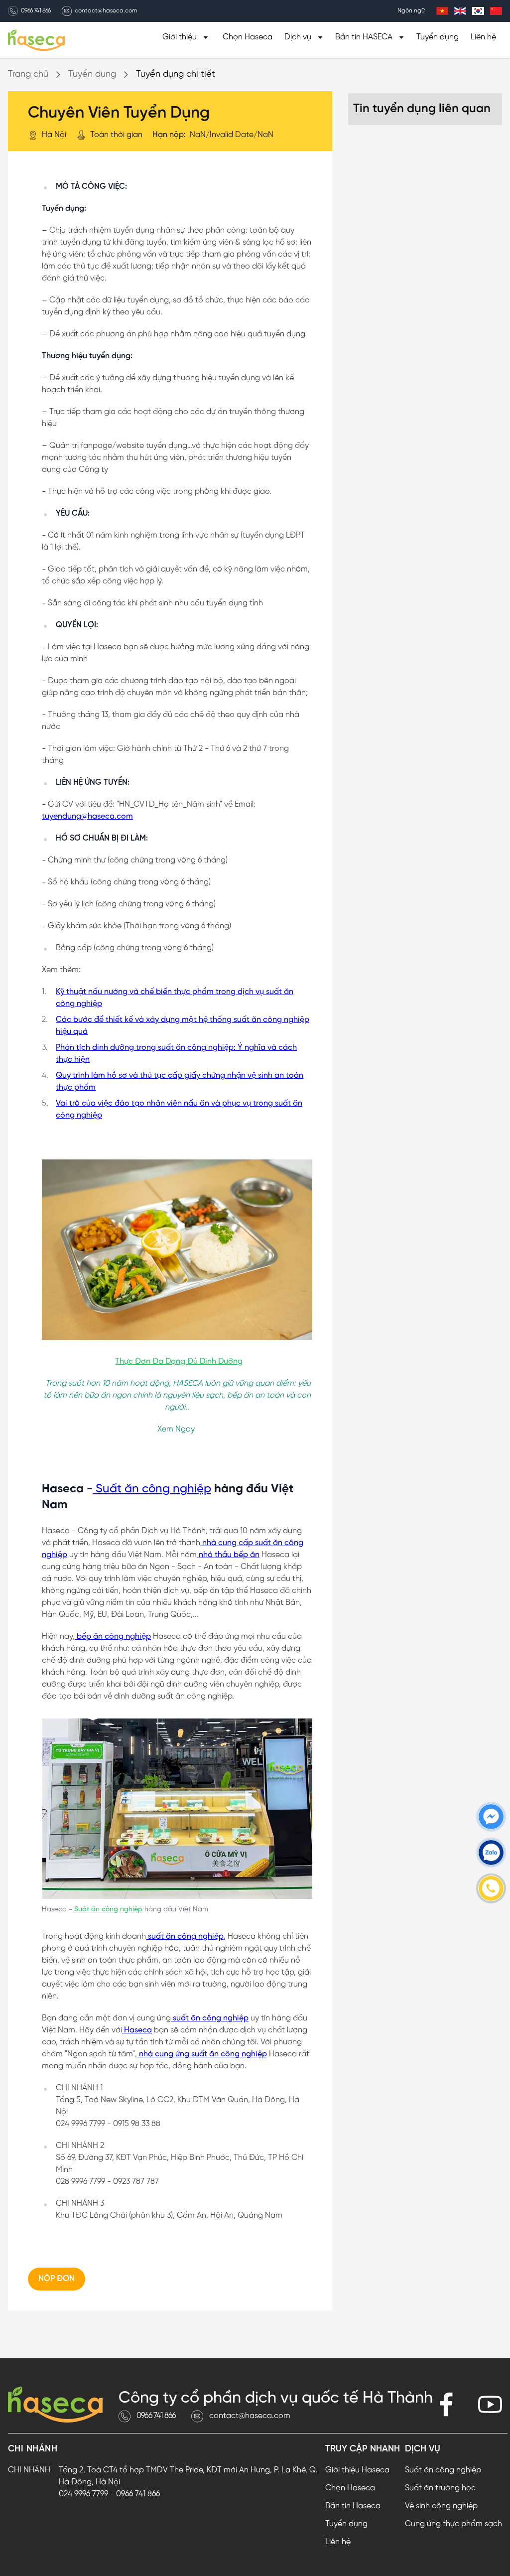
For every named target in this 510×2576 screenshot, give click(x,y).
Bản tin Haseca (353, 2506)
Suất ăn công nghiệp (152, 1489)
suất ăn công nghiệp (185, 1936)
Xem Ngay (176, 1429)
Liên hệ (483, 37)
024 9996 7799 (83, 2494)
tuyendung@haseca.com (87, 816)
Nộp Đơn (57, 2279)
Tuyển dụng (438, 37)
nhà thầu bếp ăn (228, 1555)
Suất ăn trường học (440, 2488)
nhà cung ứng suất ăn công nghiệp (202, 2054)
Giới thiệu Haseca (357, 2470)
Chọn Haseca (248, 37)
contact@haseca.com (106, 11)
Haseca (137, 2030)
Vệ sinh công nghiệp (441, 2506)
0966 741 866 (36, 11)
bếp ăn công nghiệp (113, 1637)
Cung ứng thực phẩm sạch (453, 2524)
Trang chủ (28, 74)
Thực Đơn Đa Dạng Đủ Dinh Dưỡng (179, 1361)
